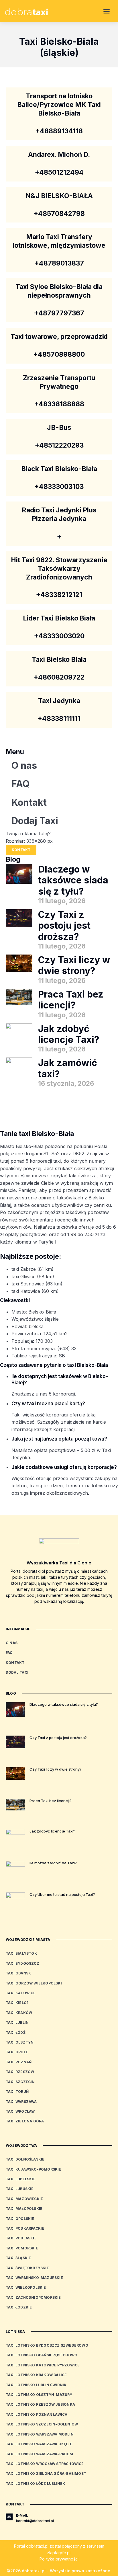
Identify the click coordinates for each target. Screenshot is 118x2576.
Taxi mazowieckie (24, 2199)
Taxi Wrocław (20, 2111)
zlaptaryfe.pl (59, 2553)
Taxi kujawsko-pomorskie (34, 2169)
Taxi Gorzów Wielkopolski (34, 1983)
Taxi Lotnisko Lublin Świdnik (36, 2385)
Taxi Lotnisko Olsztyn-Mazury (39, 2395)
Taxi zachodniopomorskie (33, 2297)
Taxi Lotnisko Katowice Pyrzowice (43, 2365)
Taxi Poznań (19, 2062)
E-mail (22, 2515)
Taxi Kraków (19, 2013)
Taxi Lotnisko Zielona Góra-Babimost (46, 2473)
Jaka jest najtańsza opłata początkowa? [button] (59, 1439)
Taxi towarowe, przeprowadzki (59, 337)
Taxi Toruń (17, 2092)
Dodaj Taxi (35, 821)
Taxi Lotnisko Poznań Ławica (37, 2414)
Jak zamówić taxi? (68, 1068)
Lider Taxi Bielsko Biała (59, 618)
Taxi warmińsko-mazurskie (34, 2278)
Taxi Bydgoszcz (22, 1963)
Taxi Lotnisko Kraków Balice (36, 2375)
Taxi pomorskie (22, 2248)
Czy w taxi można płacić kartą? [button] (48, 1404)
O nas (24, 765)
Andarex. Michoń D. (59, 155)
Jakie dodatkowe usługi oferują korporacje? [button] (64, 1467)
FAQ (20, 784)
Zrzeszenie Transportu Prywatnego (59, 382)
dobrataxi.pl (37, 2546)
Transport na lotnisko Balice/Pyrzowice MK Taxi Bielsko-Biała (59, 105)
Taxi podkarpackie (25, 2228)
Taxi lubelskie (21, 2179)
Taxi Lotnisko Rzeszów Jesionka (40, 2404)
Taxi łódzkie (19, 2307)
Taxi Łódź (16, 2032)
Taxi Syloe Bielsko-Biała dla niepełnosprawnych (59, 291)
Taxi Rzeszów (20, 2072)
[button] (107, 11)
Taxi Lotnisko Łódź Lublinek (35, 2484)
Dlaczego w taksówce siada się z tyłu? (73, 880)
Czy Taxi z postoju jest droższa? (64, 926)
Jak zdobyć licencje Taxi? (69, 1034)
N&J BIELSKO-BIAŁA (59, 196)
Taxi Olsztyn (20, 2042)
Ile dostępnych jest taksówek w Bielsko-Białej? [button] (60, 1379)
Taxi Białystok (21, 1953)
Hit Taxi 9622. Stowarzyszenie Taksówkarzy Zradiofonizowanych (59, 569)
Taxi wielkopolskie (26, 2287)
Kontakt (29, 802)
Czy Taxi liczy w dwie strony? (74, 965)
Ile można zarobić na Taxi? (53, 1863)
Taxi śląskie (18, 2258)
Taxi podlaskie (21, 2238)
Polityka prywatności (59, 2559)
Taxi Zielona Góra (25, 2121)
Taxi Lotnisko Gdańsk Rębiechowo (42, 2355)
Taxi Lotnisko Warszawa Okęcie (39, 2444)
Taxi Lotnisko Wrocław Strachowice (45, 2464)
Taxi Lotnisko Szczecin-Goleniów (42, 2424)
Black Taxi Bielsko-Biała (59, 469)
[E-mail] (9, 2517)
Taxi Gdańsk (18, 1973)
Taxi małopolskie (24, 2209)
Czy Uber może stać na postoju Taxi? (62, 1894)
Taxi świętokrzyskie (27, 2268)
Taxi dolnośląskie (25, 2159)
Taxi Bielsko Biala (59, 659)
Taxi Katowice (21, 1993)
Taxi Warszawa (21, 2102)
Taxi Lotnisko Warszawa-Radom (40, 2454)
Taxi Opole (17, 2052)
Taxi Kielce (17, 2003)
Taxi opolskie (20, 2219)
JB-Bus (59, 428)
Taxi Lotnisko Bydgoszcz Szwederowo (47, 2345)
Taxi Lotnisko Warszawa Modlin (40, 2434)
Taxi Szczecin (20, 2082)
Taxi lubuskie (20, 2189)
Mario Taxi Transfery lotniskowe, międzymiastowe (59, 241)
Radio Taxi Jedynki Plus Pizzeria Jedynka (59, 514)
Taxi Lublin (17, 2022)
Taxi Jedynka (59, 701)
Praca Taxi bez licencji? (71, 1000)
